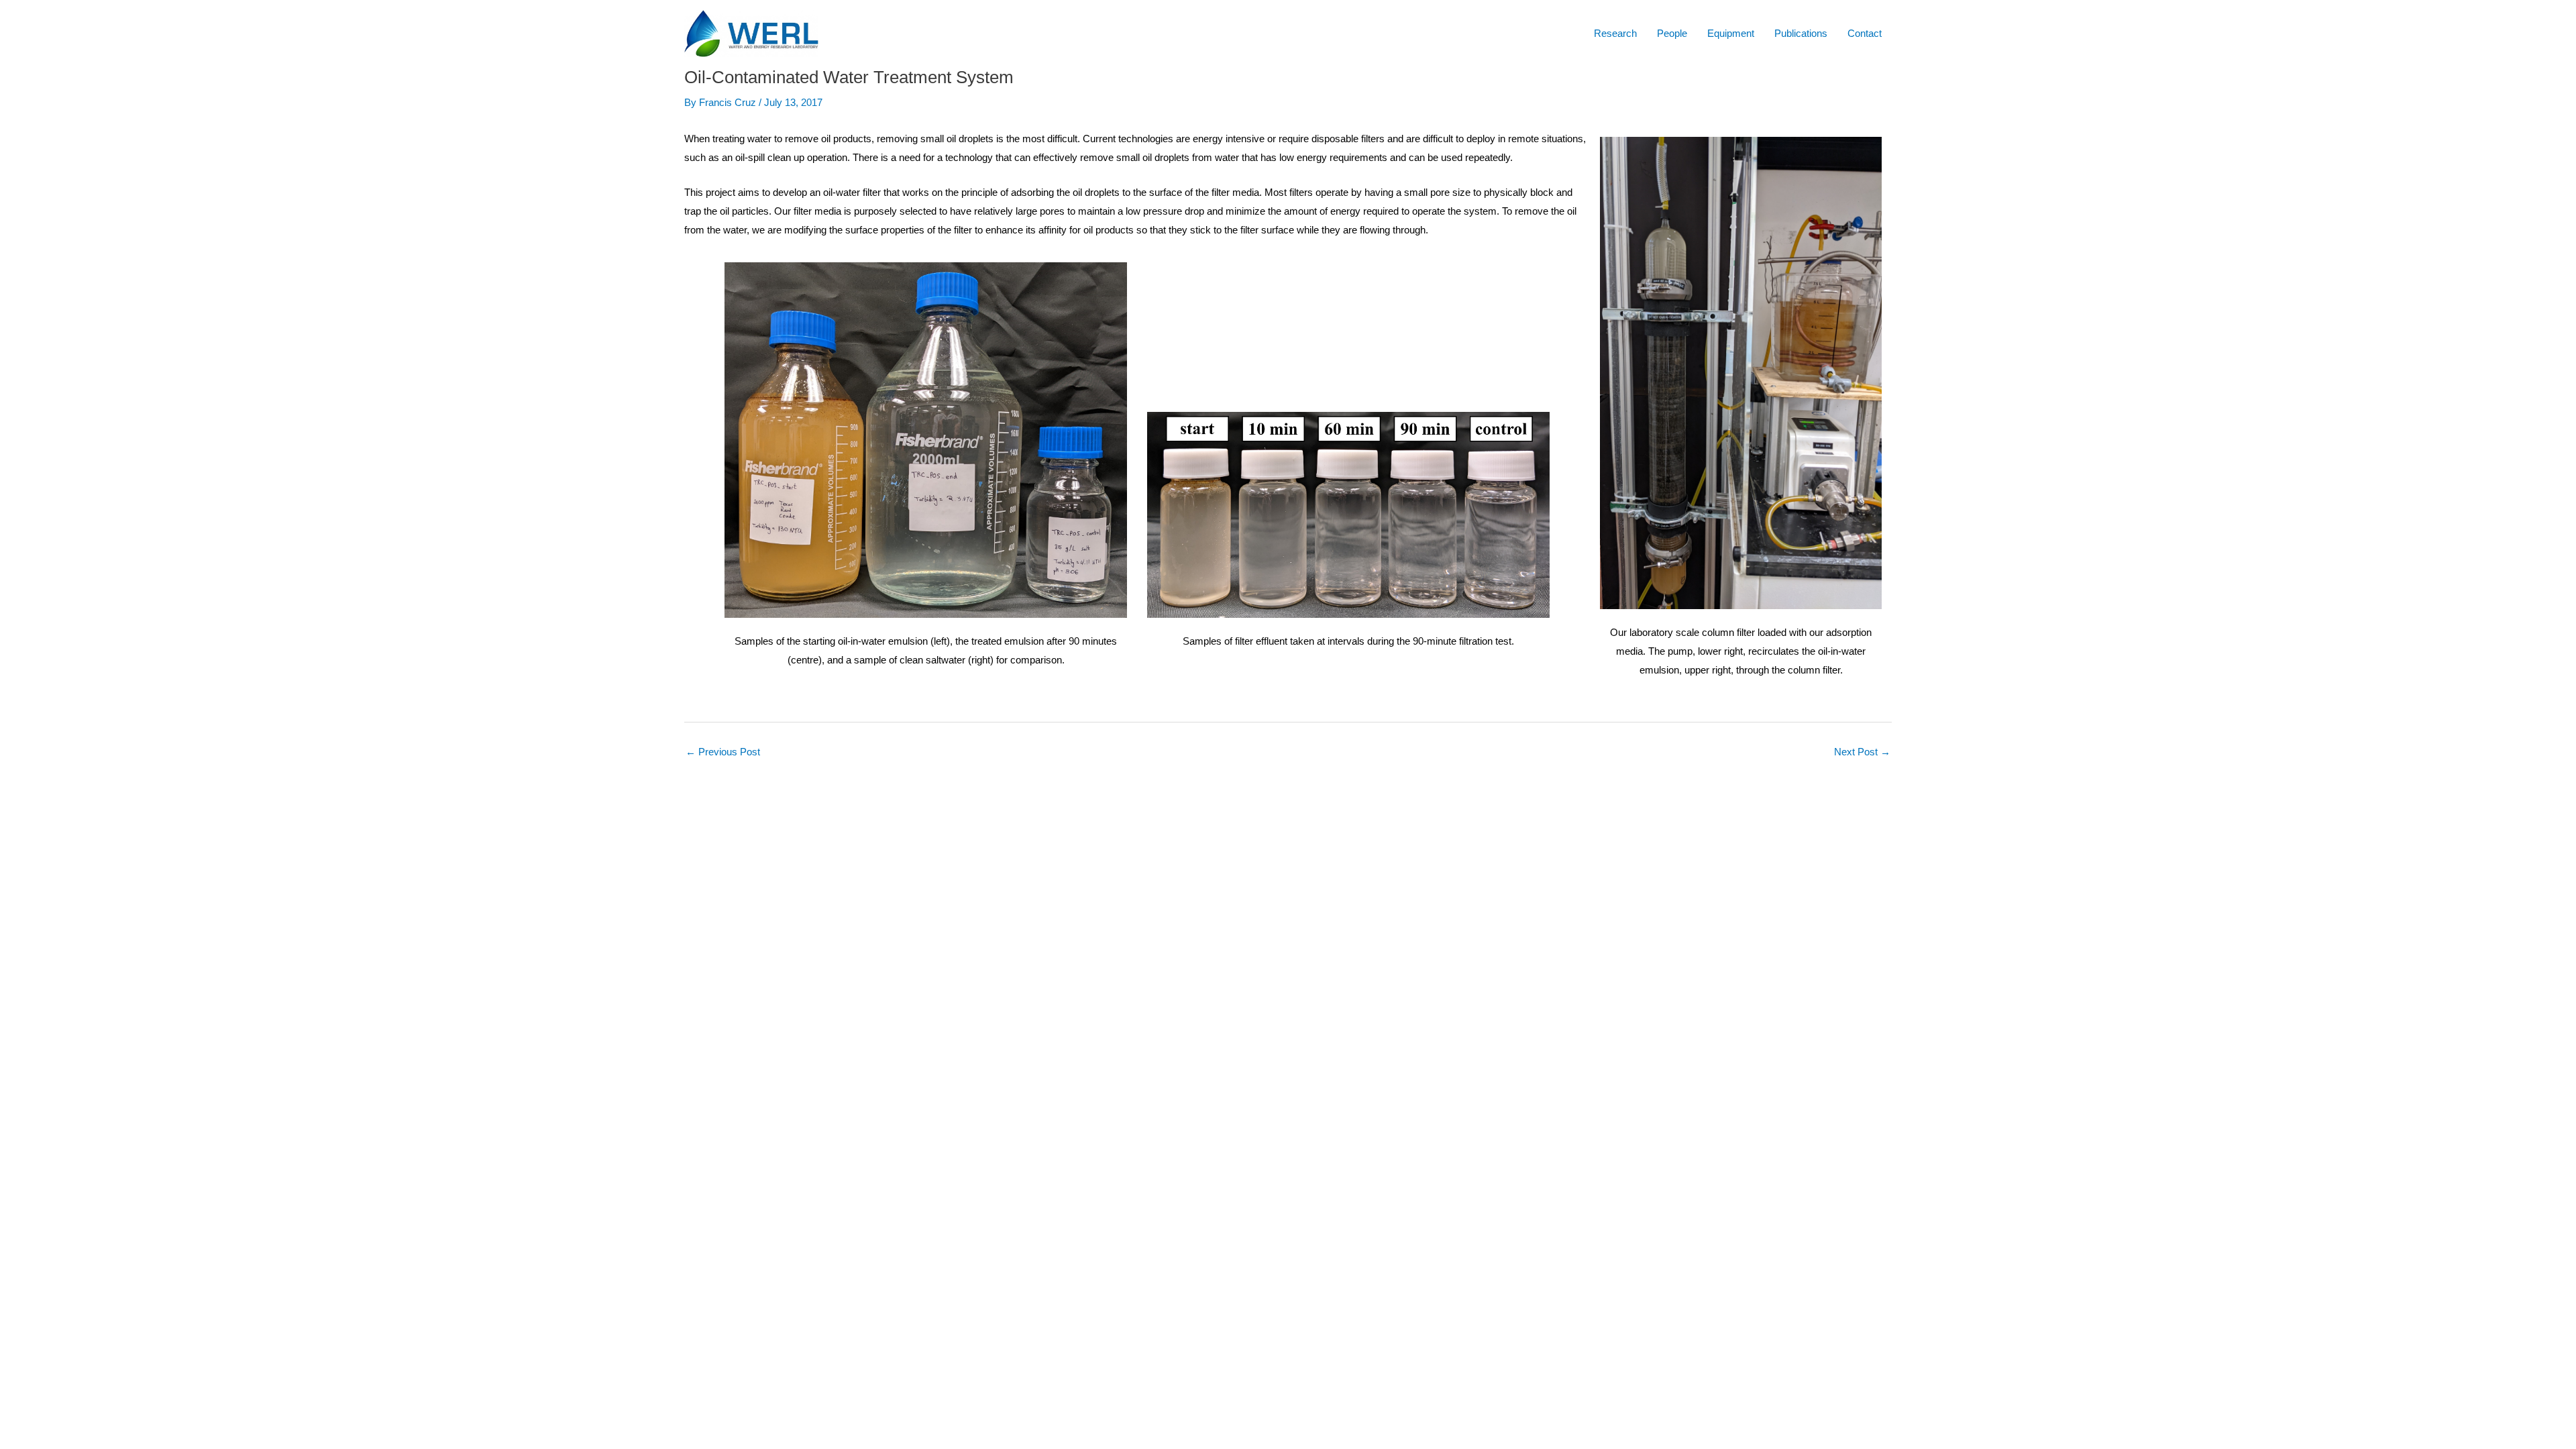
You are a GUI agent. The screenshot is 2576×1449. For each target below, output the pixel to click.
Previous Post (723, 752)
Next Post (1862, 752)
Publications (1801, 33)
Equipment (1731, 33)
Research (1615, 33)
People (1672, 33)
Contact (1865, 33)
